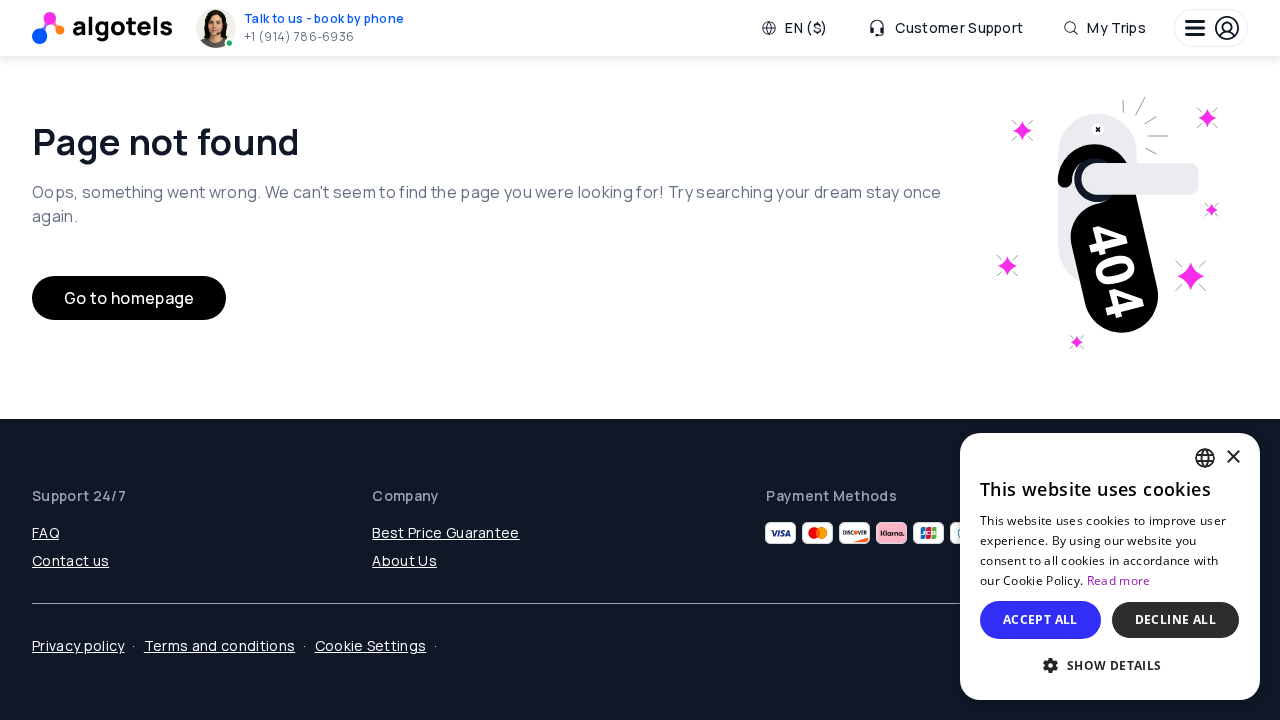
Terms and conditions (219, 645)
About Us (404, 560)
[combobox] (1205, 458)
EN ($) (806, 27)
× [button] (1232, 457)
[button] (304, 28)
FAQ (45, 532)
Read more (1119, 580)
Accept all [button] (1040, 619)
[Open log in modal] (1211, 28)
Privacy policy (78, 645)
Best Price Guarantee (445, 532)
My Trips (1116, 27)
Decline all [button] (1175, 619)
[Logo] (102, 28)
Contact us (70, 560)
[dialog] (1110, 566)
